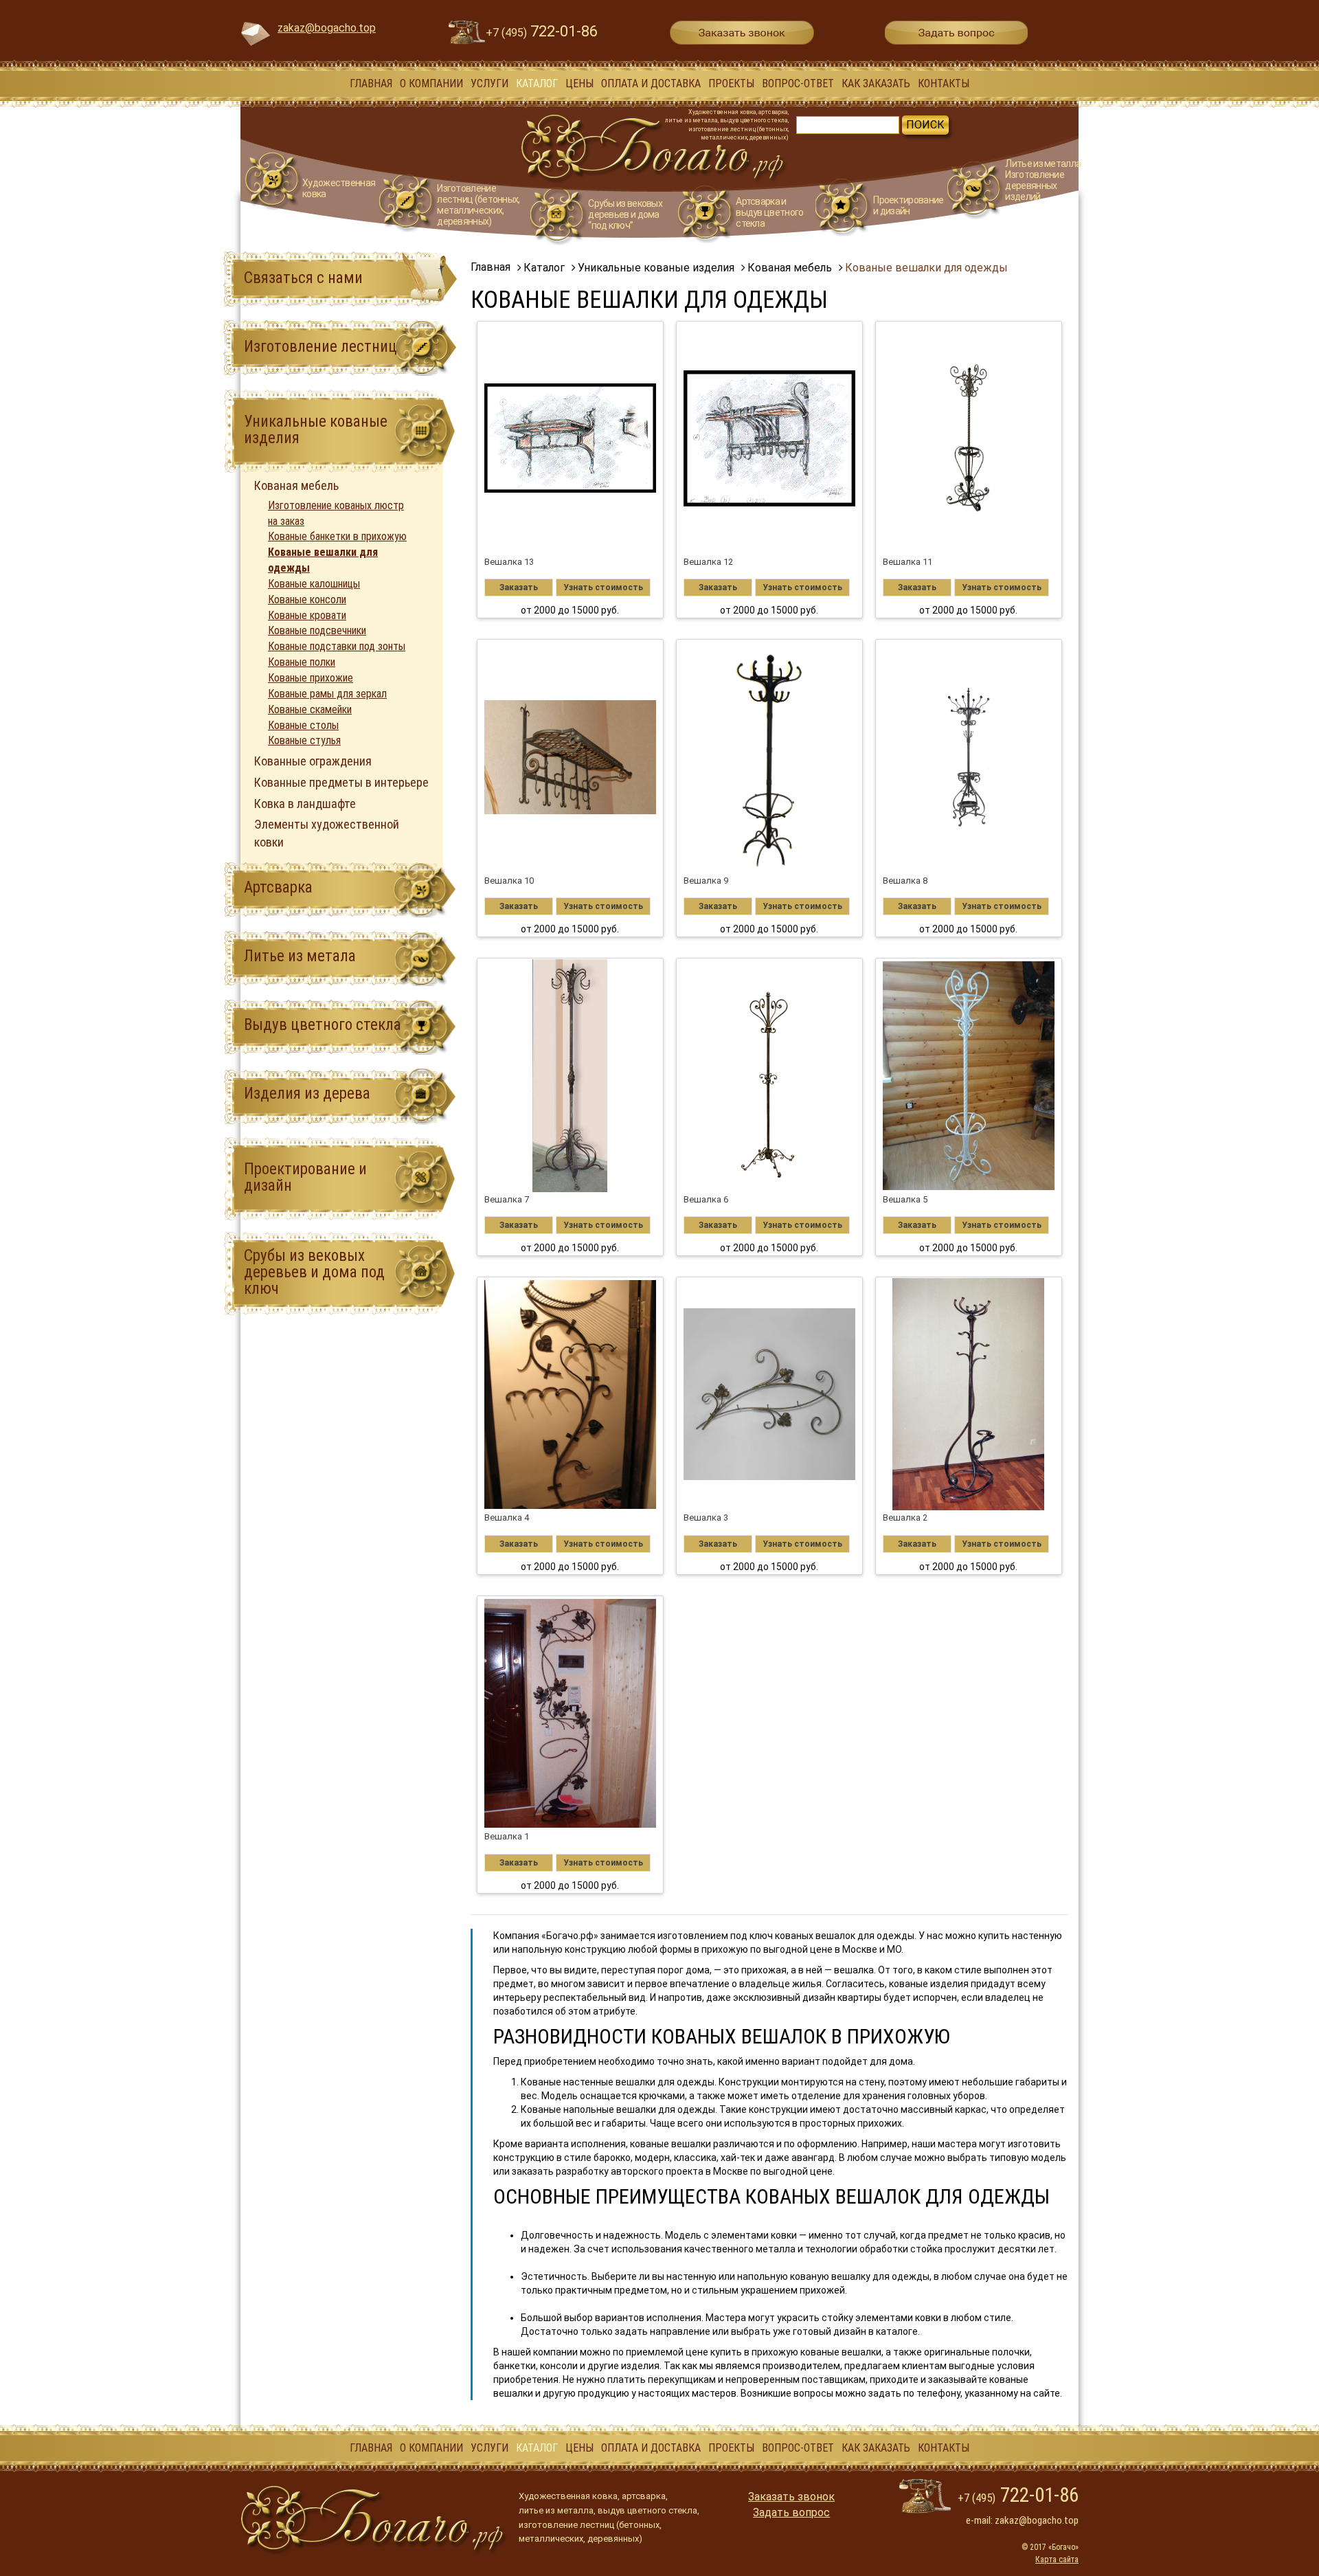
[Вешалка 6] (770, 1075)
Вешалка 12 (708, 562)
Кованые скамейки (310, 709)
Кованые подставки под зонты (337, 646)
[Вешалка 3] (770, 1394)
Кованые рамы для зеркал (327, 694)
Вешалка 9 (706, 881)
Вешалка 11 (907, 562)
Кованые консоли (307, 600)
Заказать (519, 587)
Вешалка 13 (509, 562)
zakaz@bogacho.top (327, 28)
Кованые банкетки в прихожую (337, 536)
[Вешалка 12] (770, 438)
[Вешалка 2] (969, 1394)
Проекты (731, 83)
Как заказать (876, 83)
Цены (579, 83)
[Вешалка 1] (571, 1713)
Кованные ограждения (313, 761)
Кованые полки (302, 662)
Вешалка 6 (706, 1199)
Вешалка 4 (507, 1517)
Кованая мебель (296, 485)
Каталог (537, 83)
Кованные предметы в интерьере (341, 782)
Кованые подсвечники (317, 630)
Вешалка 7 (507, 1199)
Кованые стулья (304, 740)
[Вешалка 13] (571, 438)
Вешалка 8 (905, 881)
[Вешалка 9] (770, 757)
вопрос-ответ (798, 83)
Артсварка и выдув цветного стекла (769, 212)
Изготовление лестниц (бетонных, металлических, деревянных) (478, 205)
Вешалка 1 (507, 1836)
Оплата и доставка (651, 83)
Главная (371, 83)
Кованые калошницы (314, 584)
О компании (431, 83)
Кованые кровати (307, 615)
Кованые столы (303, 725)
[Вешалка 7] (571, 1075)
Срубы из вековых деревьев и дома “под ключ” (625, 214)
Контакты (944, 83)
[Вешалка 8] (969, 757)
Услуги (489, 83)
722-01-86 (542, 31)
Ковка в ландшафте (305, 804)
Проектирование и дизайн (908, 205)
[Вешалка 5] (969, 1075)
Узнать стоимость (603, 587)
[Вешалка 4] (571, 1394)
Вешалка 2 (905, 1517)
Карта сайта (1057, 2560)
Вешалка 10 (509, 881)
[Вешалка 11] (969, 438)
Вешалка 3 (706, 1517)
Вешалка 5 (905, 1199)
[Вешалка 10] (571, 757)
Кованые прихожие (311, 678)
